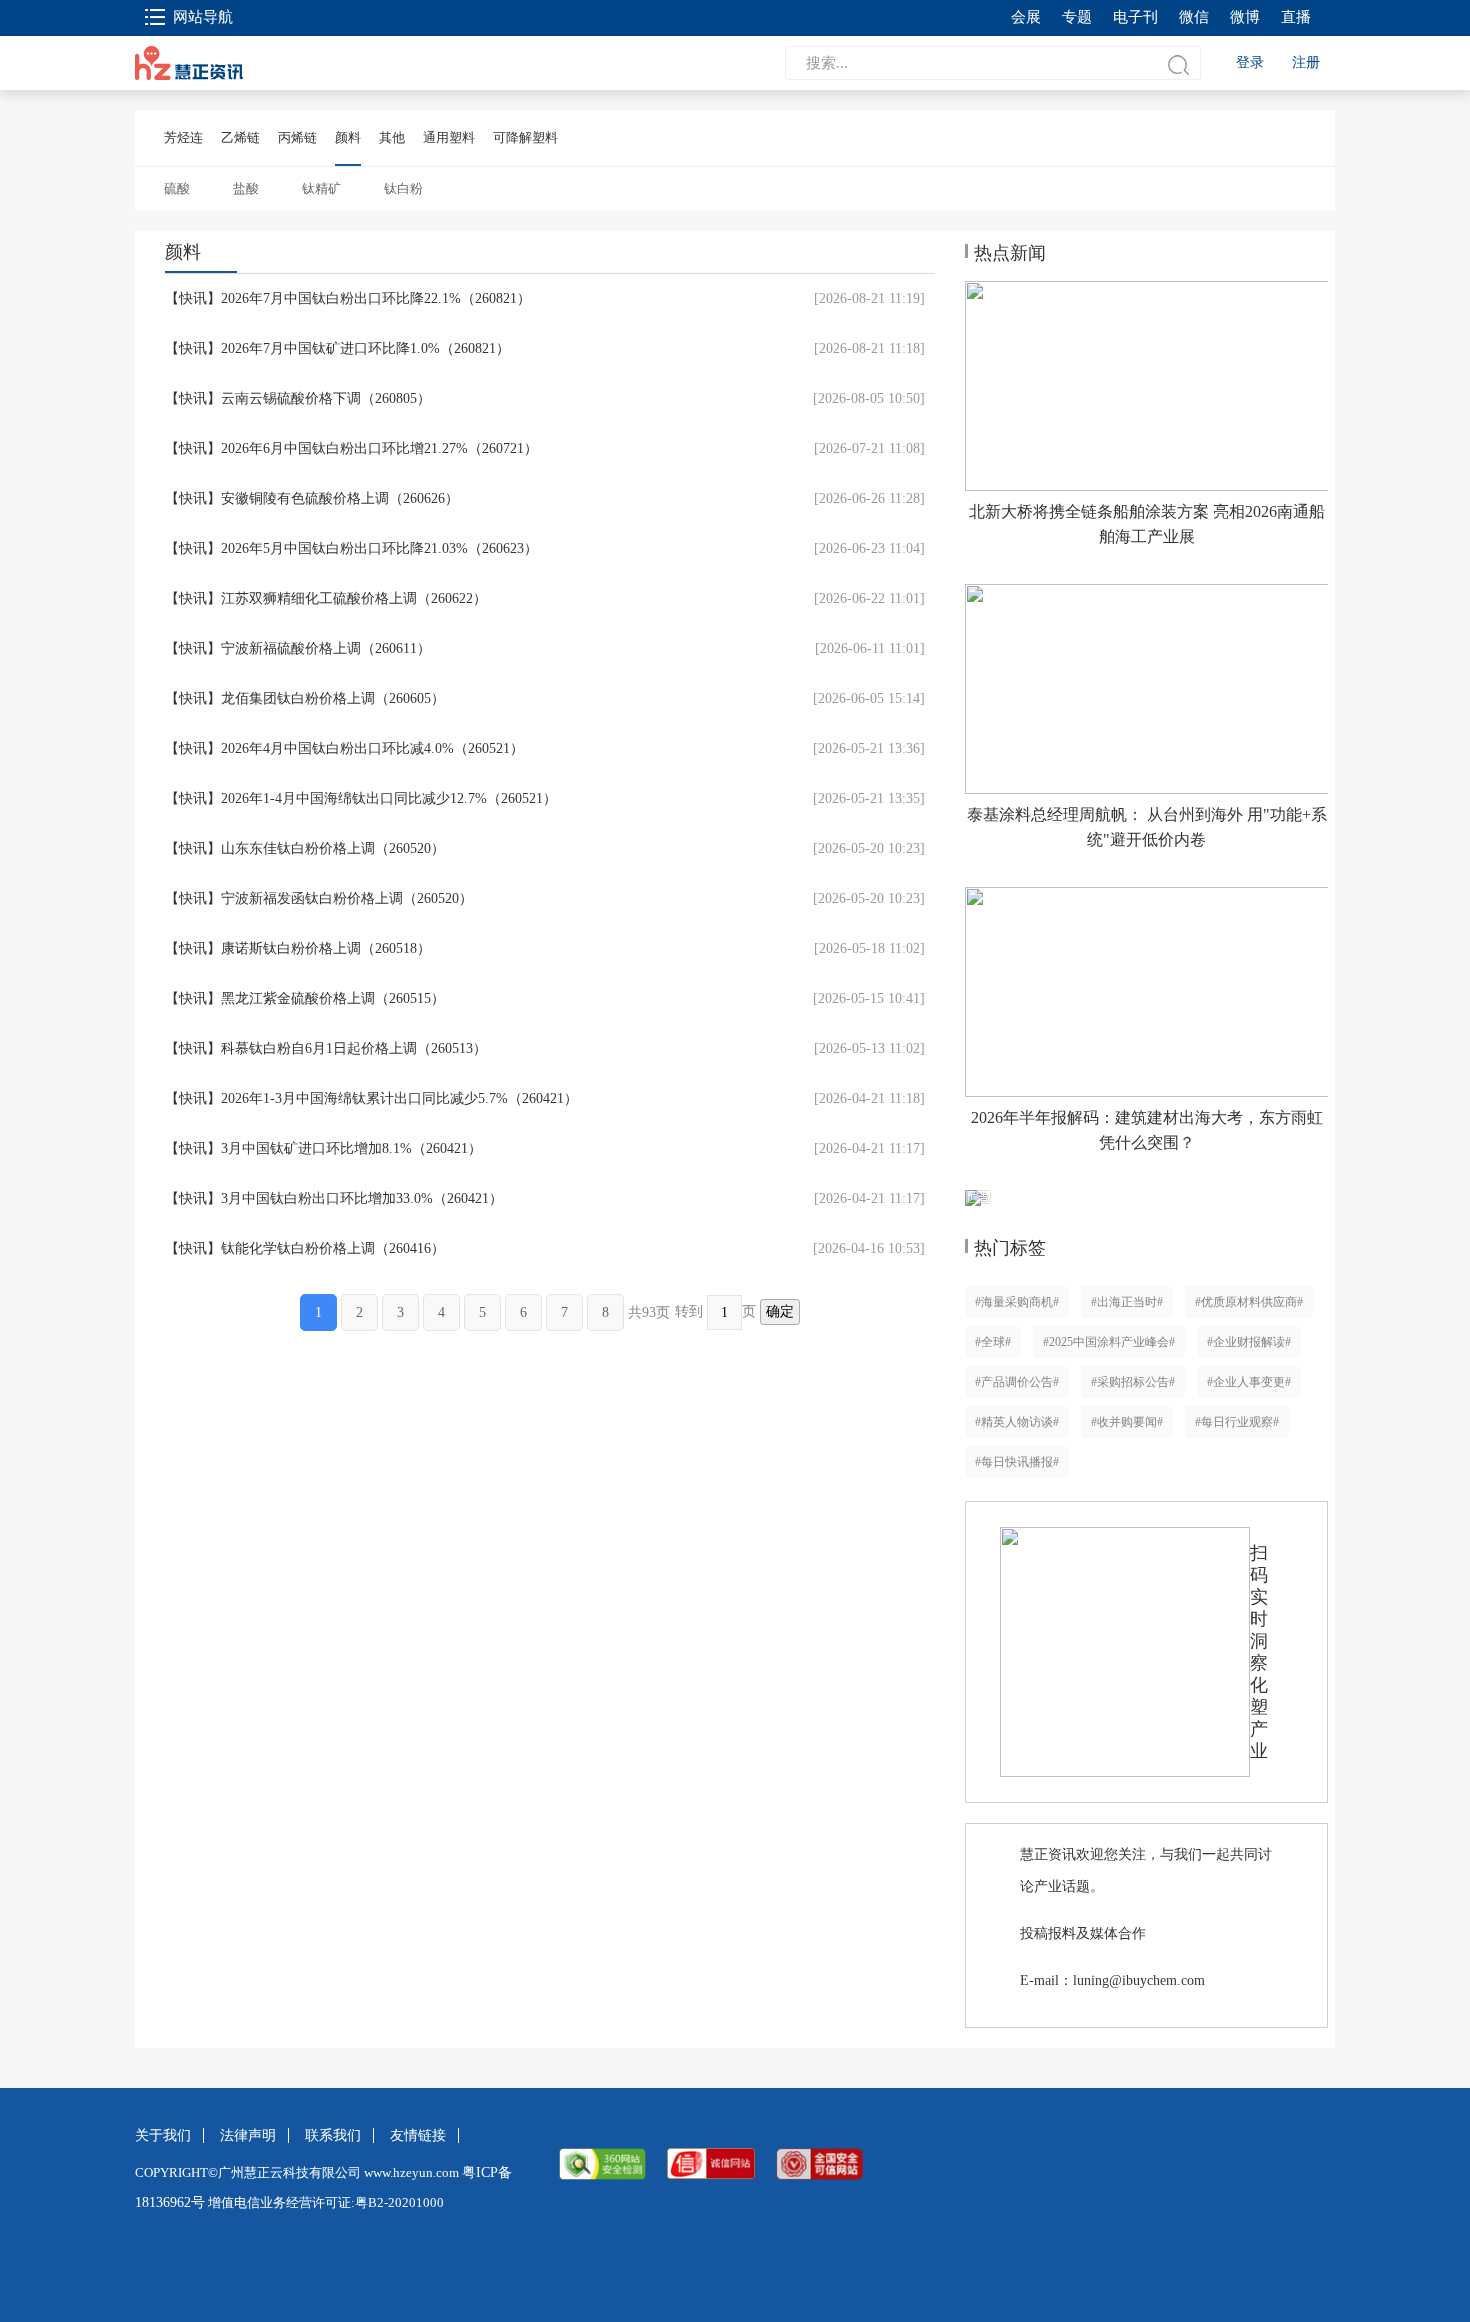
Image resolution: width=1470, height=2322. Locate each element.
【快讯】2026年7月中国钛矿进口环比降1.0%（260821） (337, 348)
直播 (1296, 17)
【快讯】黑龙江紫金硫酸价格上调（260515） (305, 998)
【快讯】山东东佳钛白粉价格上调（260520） (305, 848)
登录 (1250, 62)
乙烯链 (240, 137)
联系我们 (333, 2135)
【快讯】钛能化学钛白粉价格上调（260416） (305, 1248)
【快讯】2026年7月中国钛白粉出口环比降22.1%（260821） (348, 298)
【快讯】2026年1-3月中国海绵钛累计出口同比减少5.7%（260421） (371, 1098)
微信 (1194, 17)
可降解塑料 (525, 137)
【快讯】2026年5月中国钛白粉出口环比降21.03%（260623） (351, 548)
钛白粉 (403, 188)
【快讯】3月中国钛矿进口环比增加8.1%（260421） (323, 1148)
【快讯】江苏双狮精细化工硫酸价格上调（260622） (326, 598)
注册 (1306, 62)
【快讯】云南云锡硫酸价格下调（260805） (298, 398)
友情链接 (418, 2135)
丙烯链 (297, 137)
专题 (1077, 17)
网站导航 (203, 17)
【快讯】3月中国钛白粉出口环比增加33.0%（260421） (334, 1198)
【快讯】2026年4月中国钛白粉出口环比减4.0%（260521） (344, 748)
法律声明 (248, 2135)
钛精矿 (321, 188)
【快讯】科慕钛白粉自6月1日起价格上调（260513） (326, 1048)
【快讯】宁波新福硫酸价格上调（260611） (298, 648)
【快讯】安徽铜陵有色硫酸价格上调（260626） (312, 498)
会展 (1026, 17)
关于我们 (163, 2135)
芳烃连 (183, 137)
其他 (392, 137)
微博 (1245, 17)
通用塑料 (449, 137)
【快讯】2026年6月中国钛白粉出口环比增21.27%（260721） (351, 448)
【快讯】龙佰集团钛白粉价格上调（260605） (305, 698)
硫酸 (177, 188)
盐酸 (246, 188)
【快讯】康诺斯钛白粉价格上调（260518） (298, 948)
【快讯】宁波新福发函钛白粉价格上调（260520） (319, 898)
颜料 (348, 137)
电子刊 (1135, 17)
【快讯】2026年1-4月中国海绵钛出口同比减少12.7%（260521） (361, 798)
